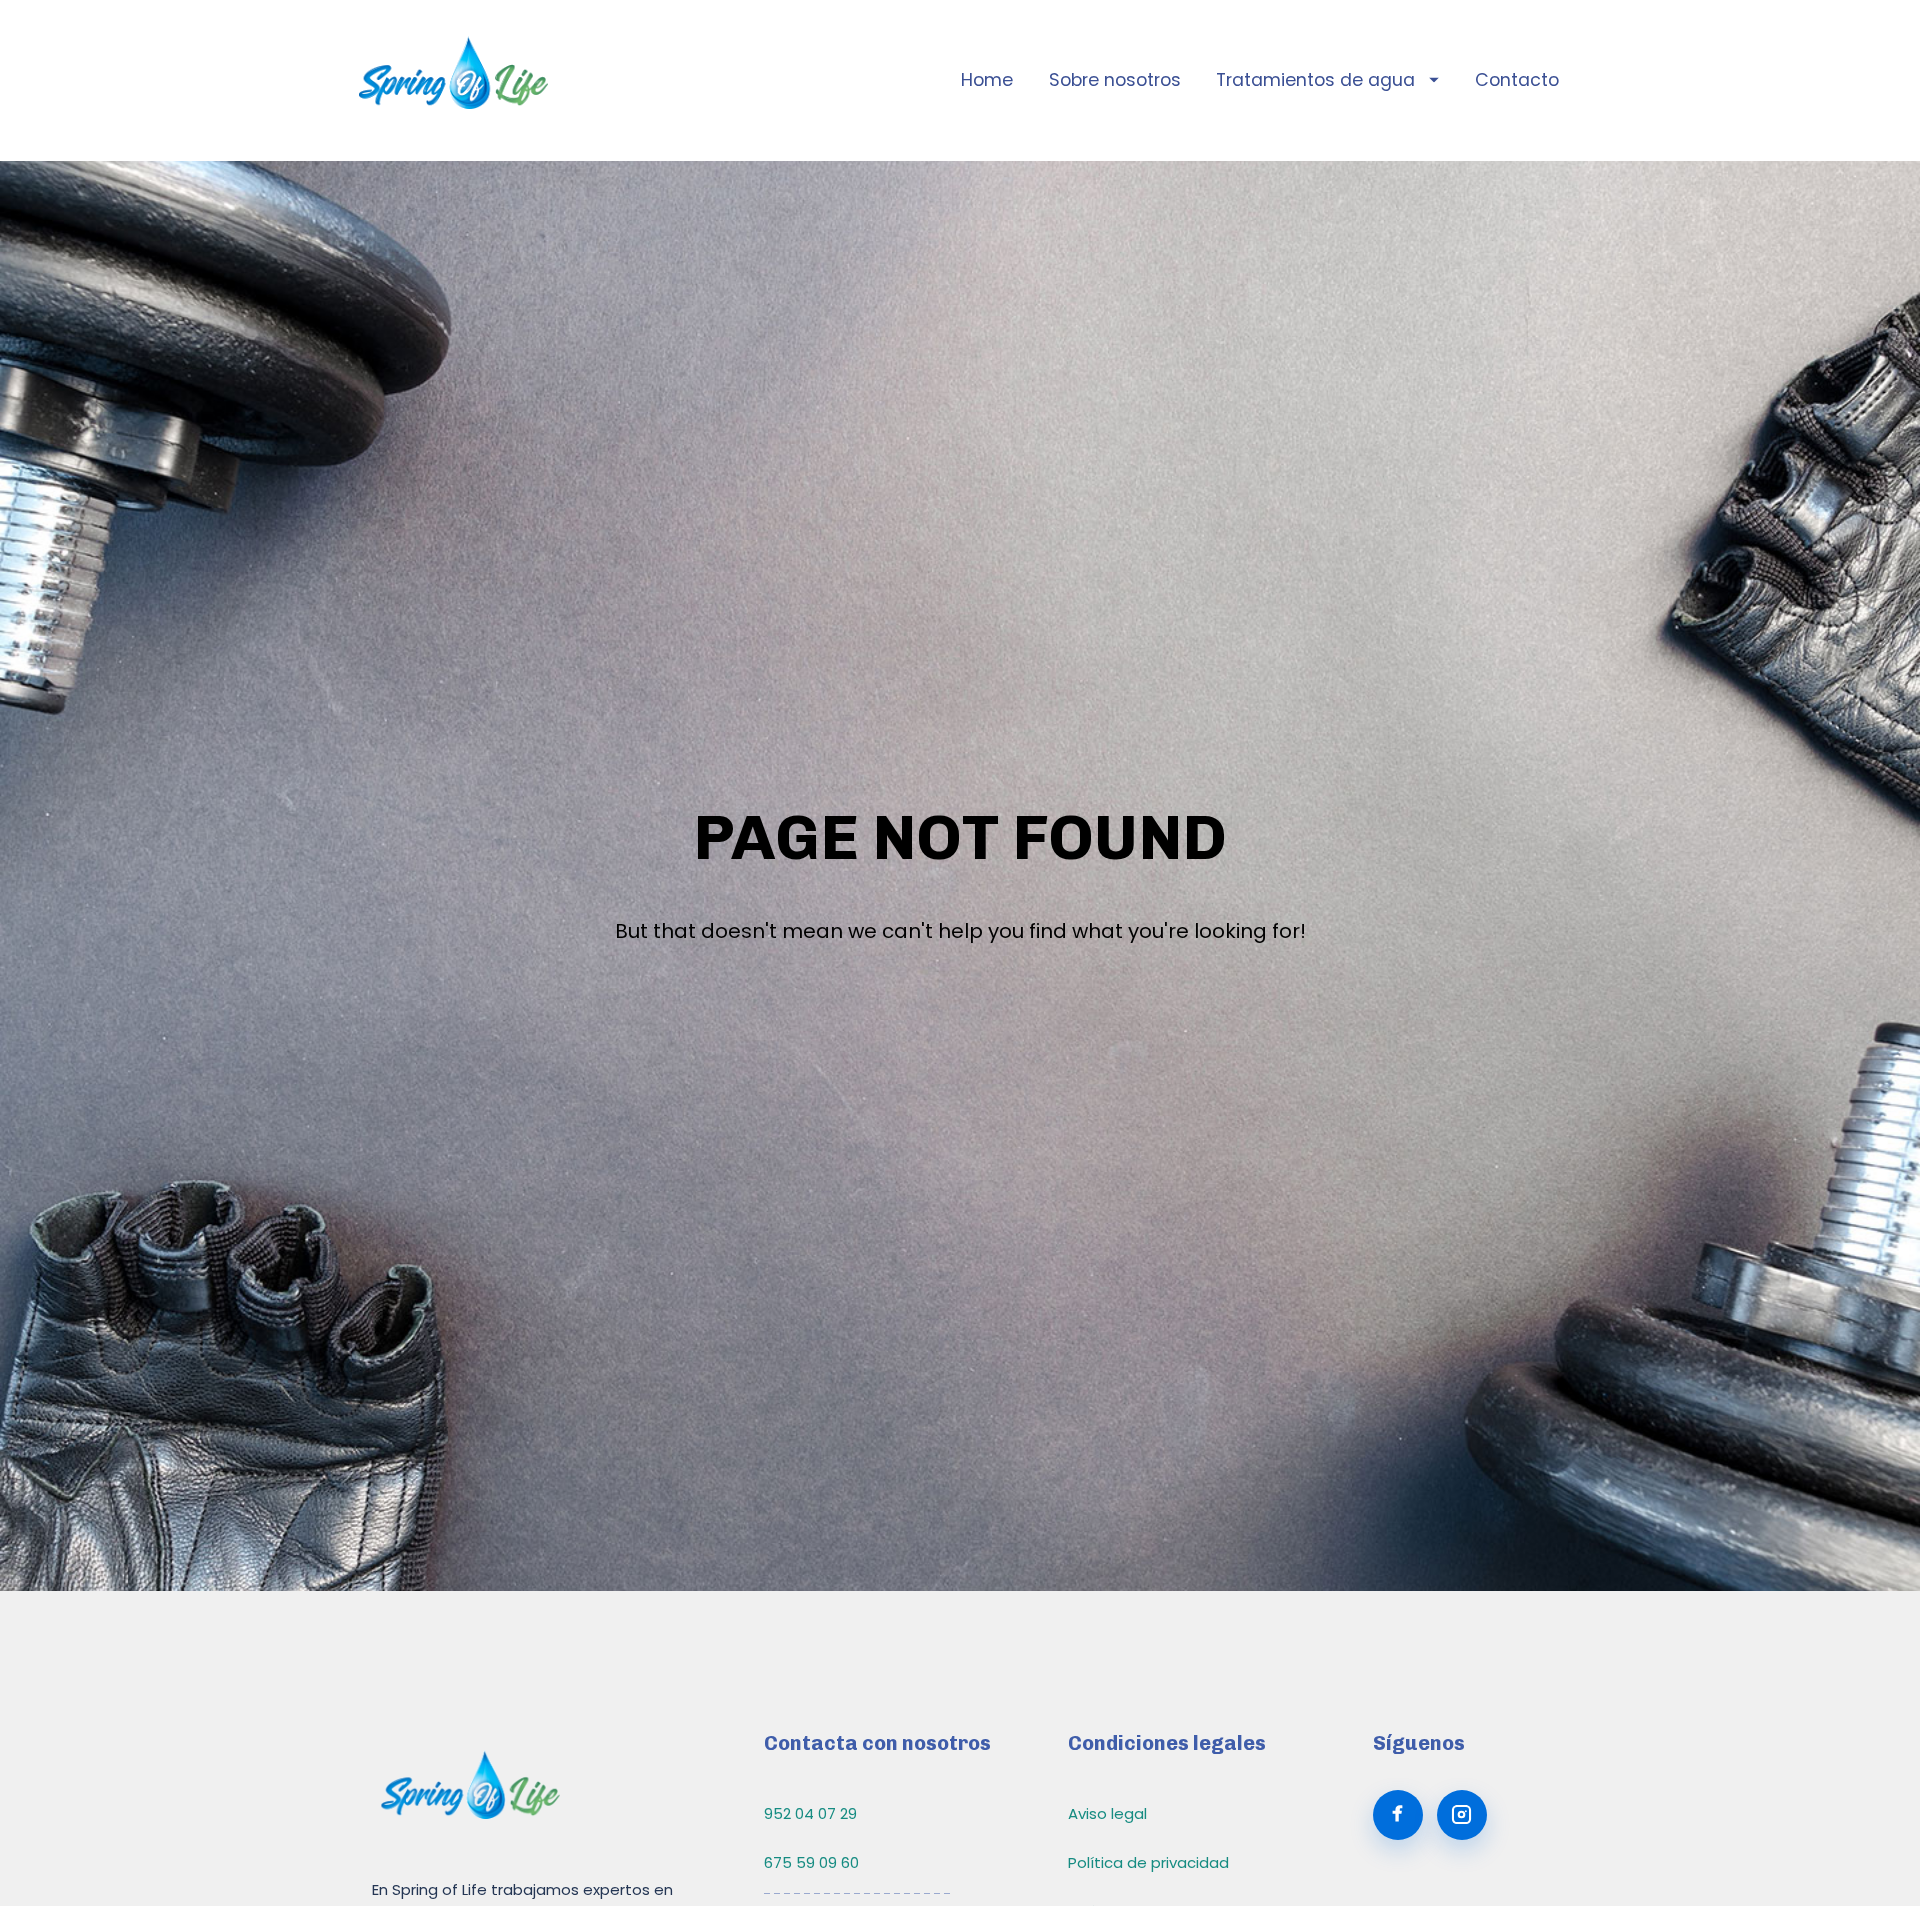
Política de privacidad (1148, 1862)
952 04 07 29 (810, 1813)
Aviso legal (1107, 1813)
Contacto (1517, 80)
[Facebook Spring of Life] (1398, 1815)
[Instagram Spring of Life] (1462, 1815)
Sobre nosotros (1115, 80)
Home (987, 80)
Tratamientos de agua (1315, 80)
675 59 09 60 (811, 1862)
